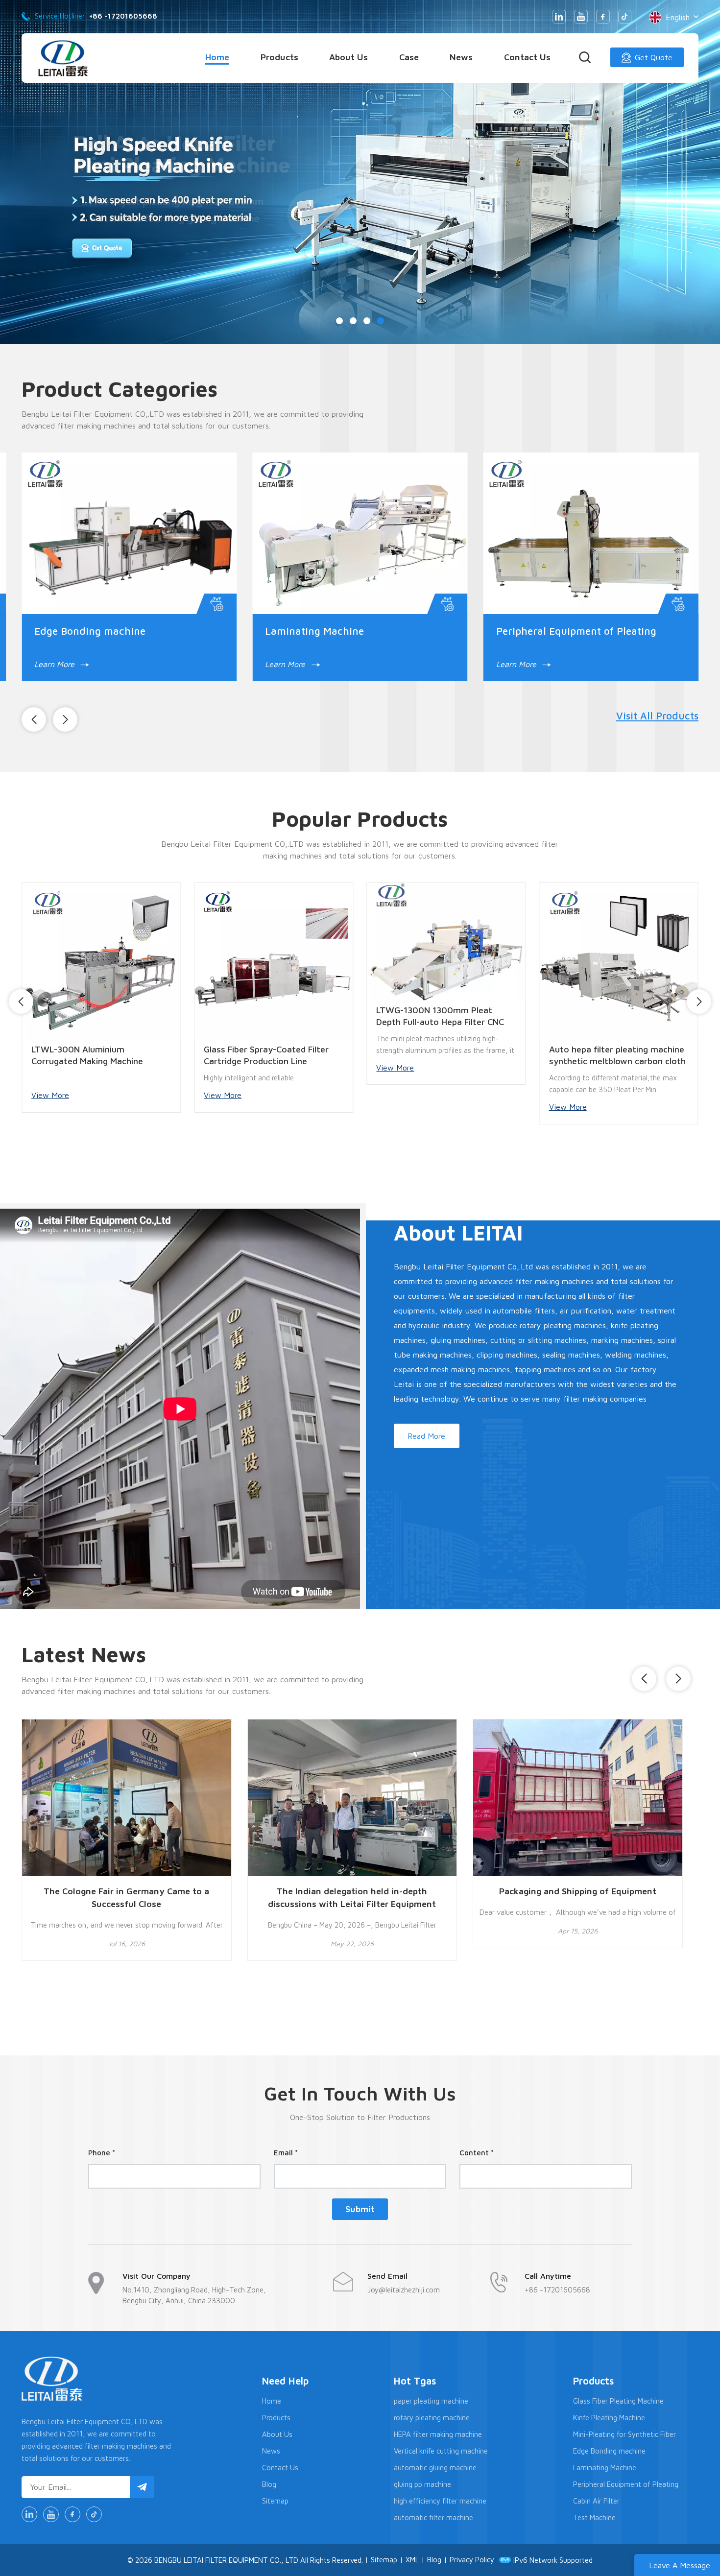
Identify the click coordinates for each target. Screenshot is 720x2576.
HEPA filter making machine (438, 2434)
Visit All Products (657, 716)
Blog (269, 2484)
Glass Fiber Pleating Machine (618, 2401)
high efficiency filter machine (440, 2501)
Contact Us (527, 57)
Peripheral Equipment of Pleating (626, 2484)
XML (412, 2560)
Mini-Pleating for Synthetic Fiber (438, 631)
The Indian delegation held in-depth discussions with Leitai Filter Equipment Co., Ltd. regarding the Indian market (352, 1898)
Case (409, 57)
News (461, 57)
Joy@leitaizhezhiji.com (404, 2290)
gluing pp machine (422, 2484)
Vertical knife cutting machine (441, 2451)
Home (217, 57)
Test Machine (594, 2517)
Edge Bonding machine (609, 2451)
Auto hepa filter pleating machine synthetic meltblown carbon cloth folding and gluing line (479, 1056)
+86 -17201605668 (123, 16)
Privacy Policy (472, 2560)
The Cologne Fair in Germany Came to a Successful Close (126, 1897)
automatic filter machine (433, 2517)
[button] (694, 172)
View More (84, 1095)
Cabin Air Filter (596, 2501)
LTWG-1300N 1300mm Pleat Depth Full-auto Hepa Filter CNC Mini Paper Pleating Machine (302, 1016)
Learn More (150, 664)
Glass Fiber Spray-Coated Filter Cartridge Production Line (128, 1055)
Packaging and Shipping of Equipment (578, 1891)
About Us (348, 57)
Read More (426, 1436)
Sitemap (275, 2501)
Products (279, 57)
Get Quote (654, 57)
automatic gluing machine (435, 2468)
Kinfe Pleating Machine (184, 631)
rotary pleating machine (432, 2418)
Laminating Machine (605, 2468)
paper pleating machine (431, 2401)
